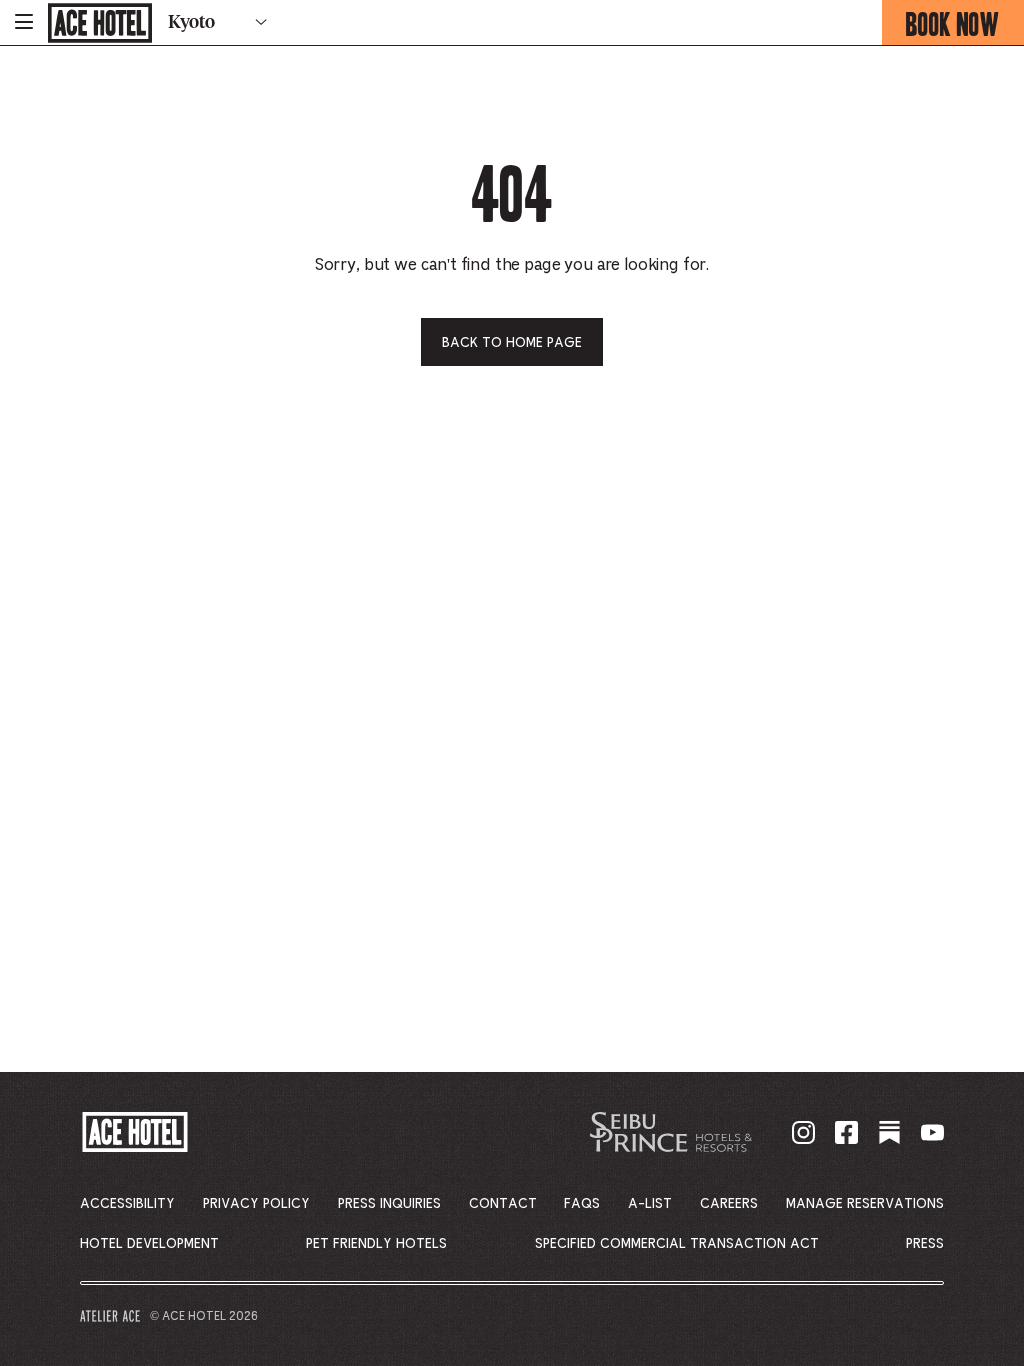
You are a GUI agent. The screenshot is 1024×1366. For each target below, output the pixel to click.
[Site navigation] (24, 22)
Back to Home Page (512, 343)
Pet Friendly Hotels (376, 1244)
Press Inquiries (389, 1204)
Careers (729, 1204)
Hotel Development (149, 1244)
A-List (650, 1204)
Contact (503, 1204)
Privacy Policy (256, 1204)
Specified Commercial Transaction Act (677, 1244)
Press (925, 1244)
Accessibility (127, 1204)
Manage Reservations (865, 1204)
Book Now (965, 24)
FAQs (582, 1204)
